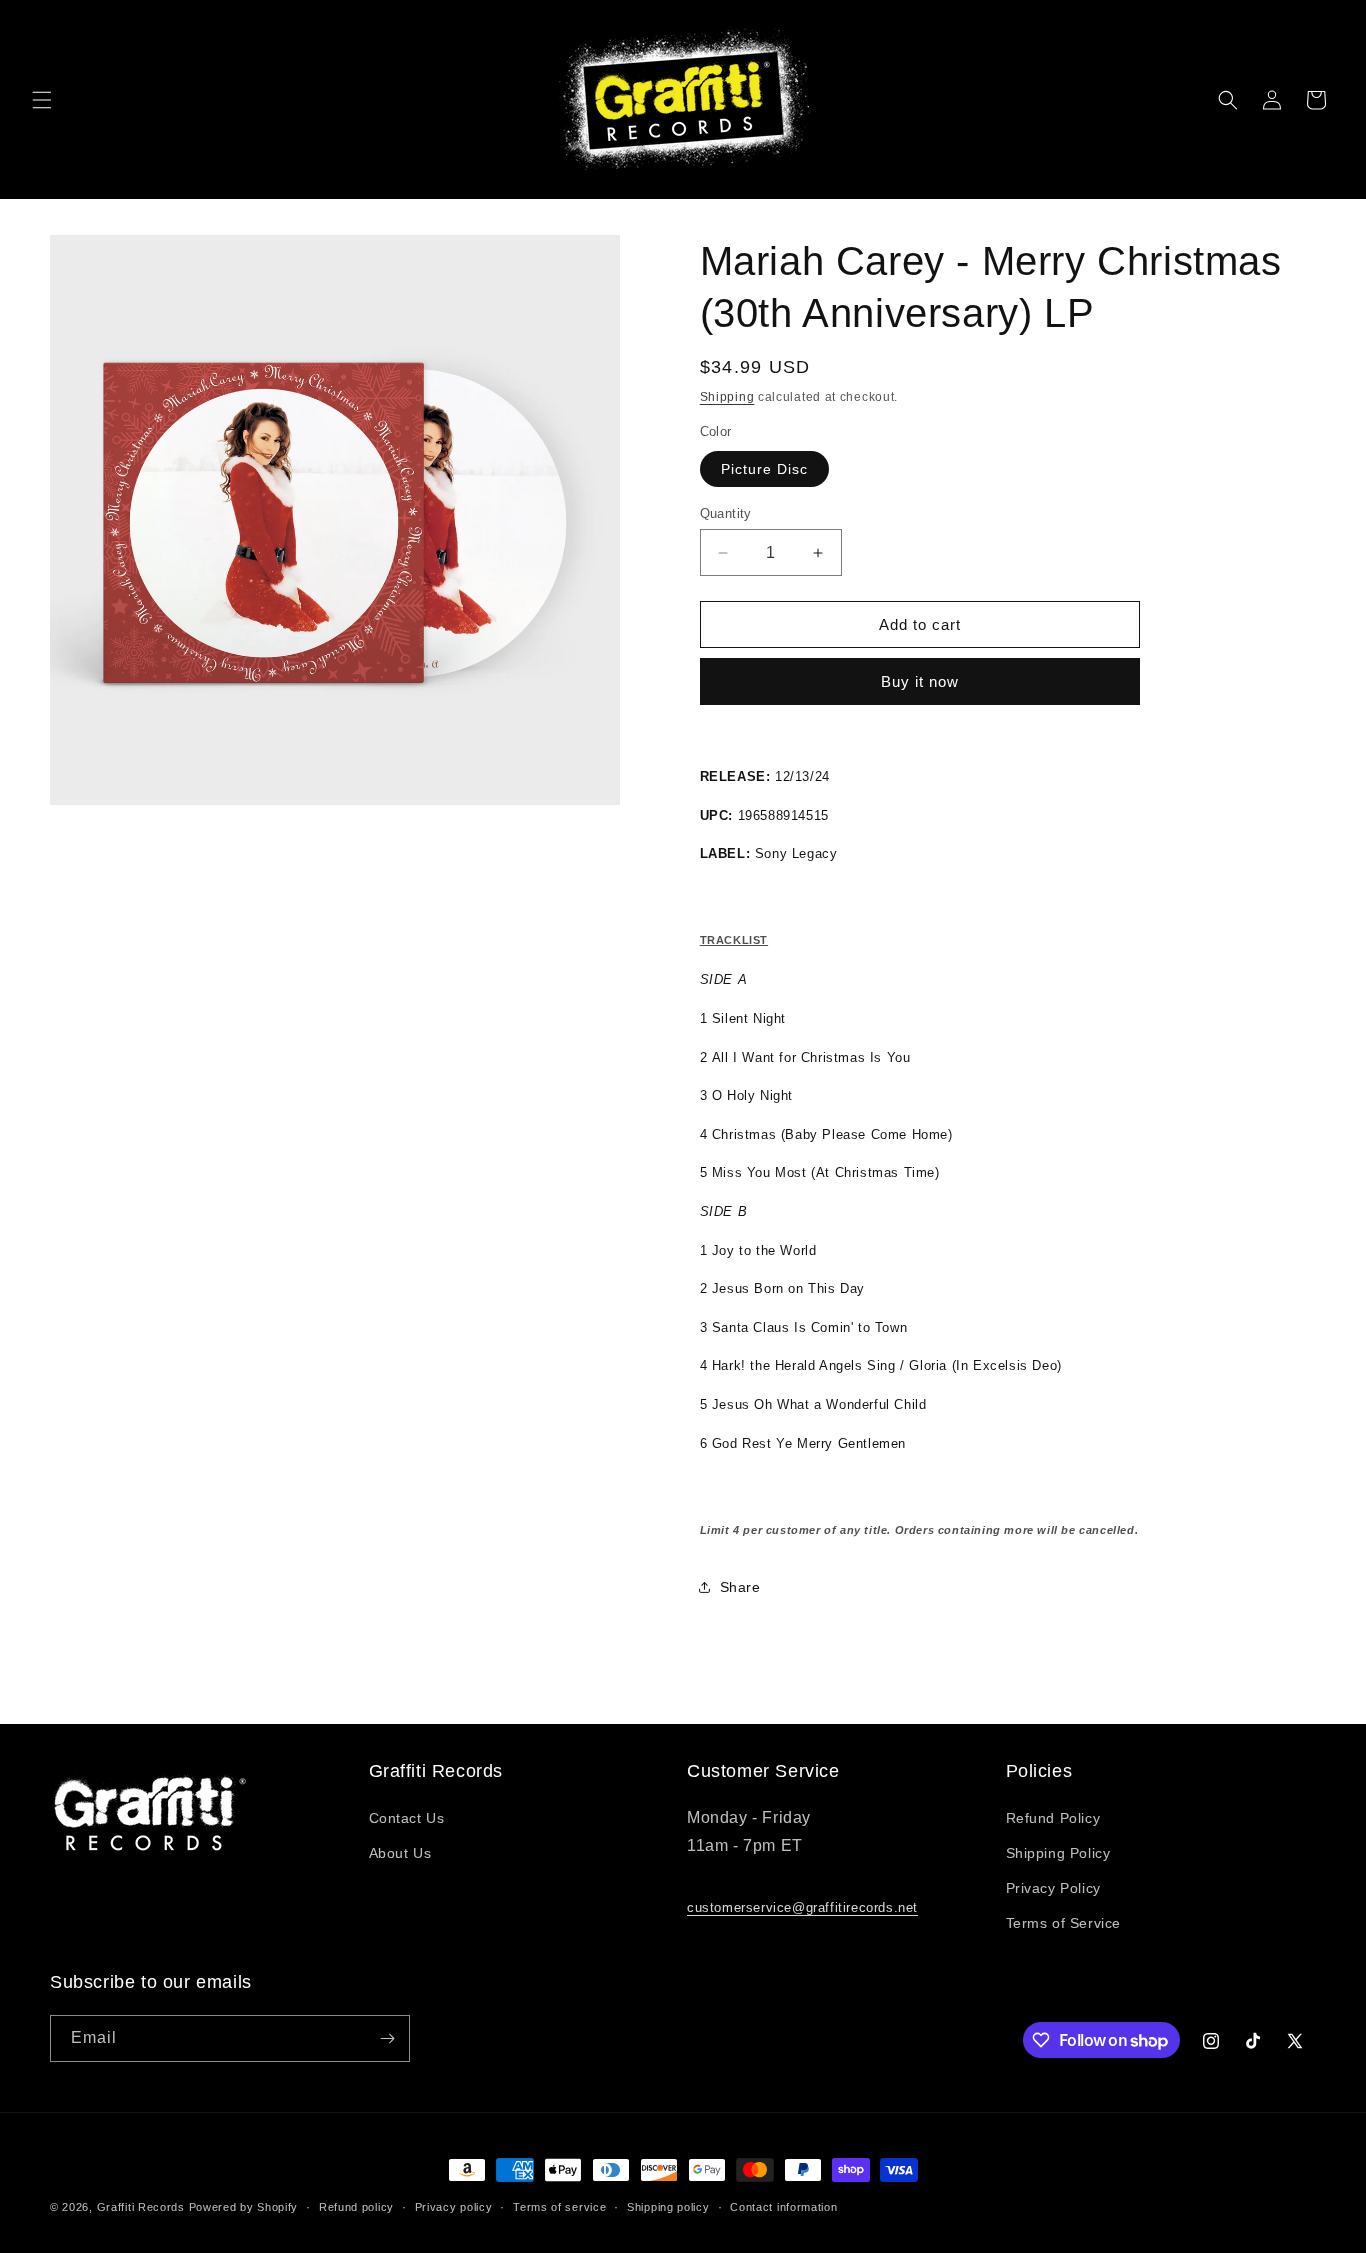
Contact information (783, 2207)
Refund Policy (1053, 1818)
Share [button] (740, 1587)
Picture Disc (764, 469)
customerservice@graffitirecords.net (802, 1907)
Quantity (726, 513)
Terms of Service (1064, 1923)
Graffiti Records (141, 2207)
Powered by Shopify (244, 2207)
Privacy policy (454, 2207)
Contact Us (407, 1818)
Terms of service (559, 2207)
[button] (42, 100)
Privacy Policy (1053, 1888)
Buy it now (920, 681)
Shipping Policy (1058, 1853)
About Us (400, 1853)
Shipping (727, 397)
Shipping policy (668, 2207)
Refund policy (356, 2207)
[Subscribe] (387, 2038)
